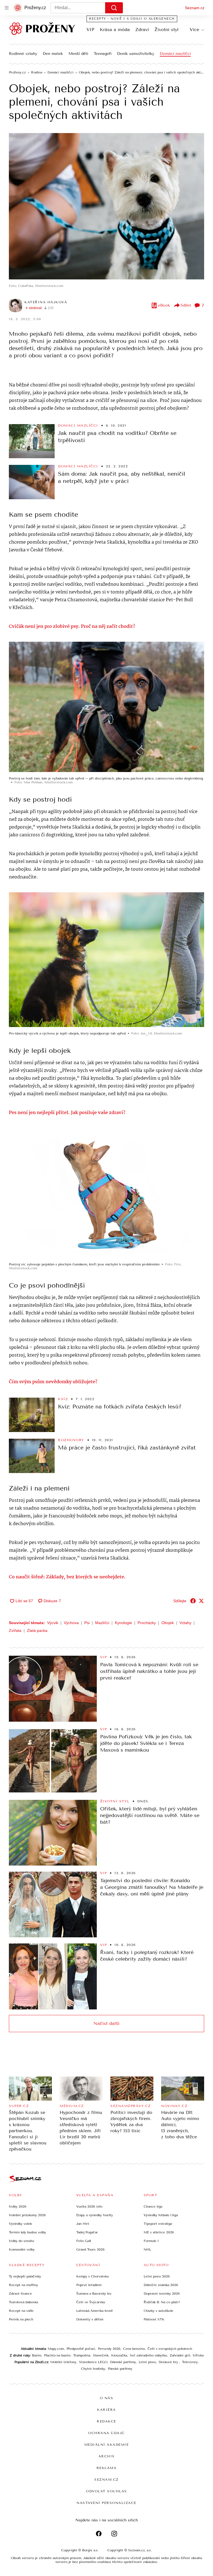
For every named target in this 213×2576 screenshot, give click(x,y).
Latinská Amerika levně (95, 2311)
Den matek (53, 54)
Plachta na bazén (57, 2355)
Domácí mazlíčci (175, 54)
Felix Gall (84, 2241)
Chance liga (153, 2206)
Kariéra (106, 2410)
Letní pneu (147, 2362)
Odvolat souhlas (106, 2491)
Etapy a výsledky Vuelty (95, 2215)
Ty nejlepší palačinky (25, 2276)
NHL (147, 2249)
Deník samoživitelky (136, 54)
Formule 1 (151, 2241)
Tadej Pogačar (87, 2232)
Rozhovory (71, 1440)
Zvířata (15, 1630)
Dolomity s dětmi (90, 2319)
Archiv (107, 2456)
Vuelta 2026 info (89, 2206)
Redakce (106, 2421)
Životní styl (167, 30)
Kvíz (63, 1399)
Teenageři (103, 54)
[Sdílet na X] (201, 1601)
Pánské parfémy (120, 2369)
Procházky (147, 1623)
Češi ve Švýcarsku (91, 2302)
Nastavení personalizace (106, 2503)
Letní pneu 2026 (157, 2276)
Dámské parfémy (123, 2362)
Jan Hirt (83, 2224)
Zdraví (142, 30)
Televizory (190, 2362)
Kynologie (123, 1623)
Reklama (107, 2468)
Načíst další (106, 2023)
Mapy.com (56, 2349)
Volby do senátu (21, 2241)
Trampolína (82, 2355)
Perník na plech (21, 2319)
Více (194, 30)
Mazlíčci (102, 1623)
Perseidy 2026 (109, 2349)
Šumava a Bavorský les (94, 2294)
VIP (90, 30)
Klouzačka (119, 2355)
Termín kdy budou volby (27, 2232)
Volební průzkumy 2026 (27, 2215)
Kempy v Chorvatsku (92, 2276)
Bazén (37, 2355)
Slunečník (101, 2355)
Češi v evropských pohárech (170, 2349)
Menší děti (78, 54)
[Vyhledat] (114, 8)
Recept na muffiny (23, 2285)
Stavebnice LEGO (93, 2362)
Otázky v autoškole (159, 2311)
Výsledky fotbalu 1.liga (161, 2215)
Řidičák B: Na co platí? (162, 2302)
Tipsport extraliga (158, 2224)
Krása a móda (115, 30)
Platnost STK (154, 2319)
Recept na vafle (21, 2311)
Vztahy (185, 1623)
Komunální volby (22, 2249)
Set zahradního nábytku (148, 2355)
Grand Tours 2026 (90, 2249)
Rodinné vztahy (23, 54)
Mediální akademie (107, 2445)
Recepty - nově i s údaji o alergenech (132, 19)
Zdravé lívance (20, 2294)
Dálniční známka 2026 (161, 2285)
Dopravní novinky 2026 (162, 2294)
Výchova (71, 1623)
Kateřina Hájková (46, 302)
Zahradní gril (180, 2355)
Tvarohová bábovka (23, 2302)
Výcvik (53, 1623)
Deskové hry (169, 2362)
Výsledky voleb (20, 2224)
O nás (107, 2398)
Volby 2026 (18, 2206)
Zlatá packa (37, 1630)
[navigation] (7, 8)
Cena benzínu (134, 2349)
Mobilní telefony (63, 2362)
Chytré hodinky (93, 2369)
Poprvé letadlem (89, 2285)
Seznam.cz (195, 8)
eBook (164, 305)
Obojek (168, 1623)
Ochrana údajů (106, 2433)
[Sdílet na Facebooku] (193, 1601)
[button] (106, 206)
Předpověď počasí (81, 2349)
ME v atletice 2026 (159, 2232)
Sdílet (186, 305)
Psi (87, 1623)
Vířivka (198, 2355)
